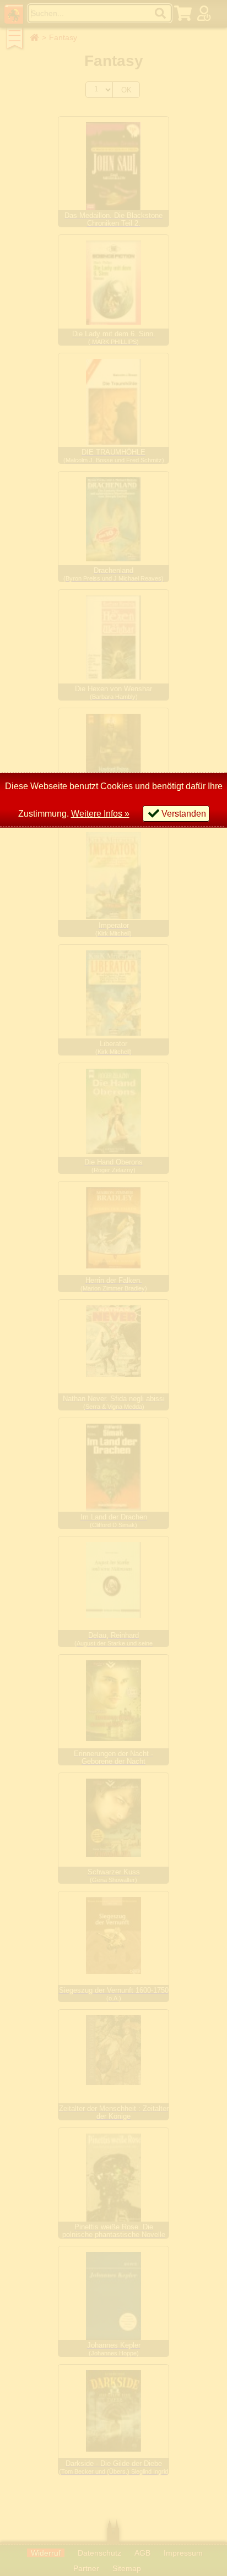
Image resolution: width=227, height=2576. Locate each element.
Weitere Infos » (100, 814)
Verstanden (184, 814)
